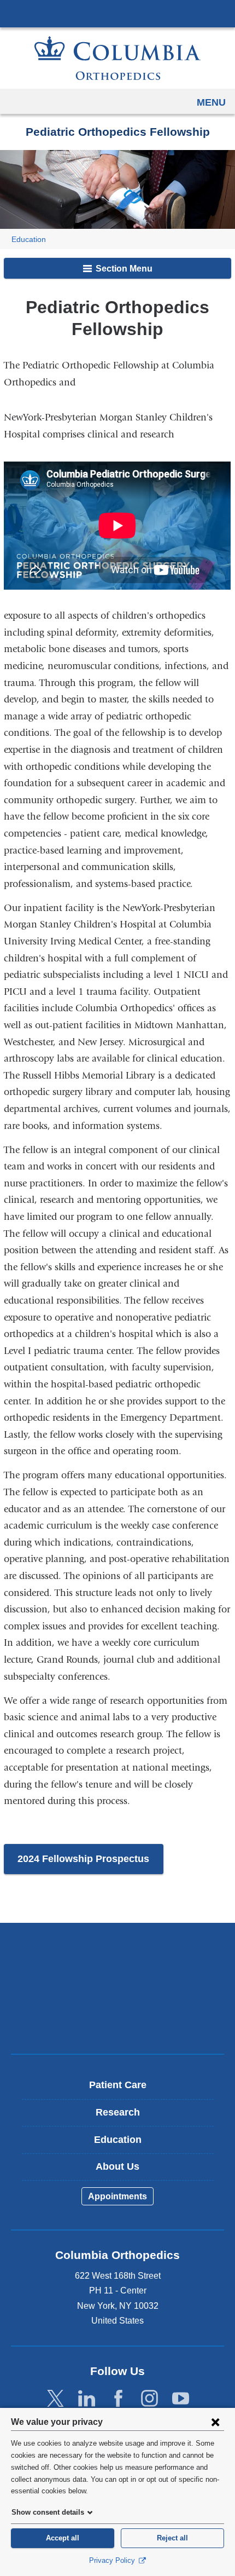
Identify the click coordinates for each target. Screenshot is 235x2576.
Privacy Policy (113, 2560)
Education (29, 240)
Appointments (117, 2196)
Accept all (63, 2538)
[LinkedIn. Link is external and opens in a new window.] (87, 2399)
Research (118, 2112)
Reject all (172, 2538)
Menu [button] (211, 102)
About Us (117, 2166)
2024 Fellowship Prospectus (83, 1859)
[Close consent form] (215, 2422)
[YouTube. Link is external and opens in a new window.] (181, 2399)
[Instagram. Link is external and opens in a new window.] (149, 2399)
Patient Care (118, 2085)
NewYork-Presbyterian (117, 1988)
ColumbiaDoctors (117, 2022)
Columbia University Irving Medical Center (117, 13)
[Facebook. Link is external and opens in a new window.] (118, 2399)
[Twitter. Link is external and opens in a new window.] (55, 2399)
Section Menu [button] (123, 269)
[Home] (117, 58)
